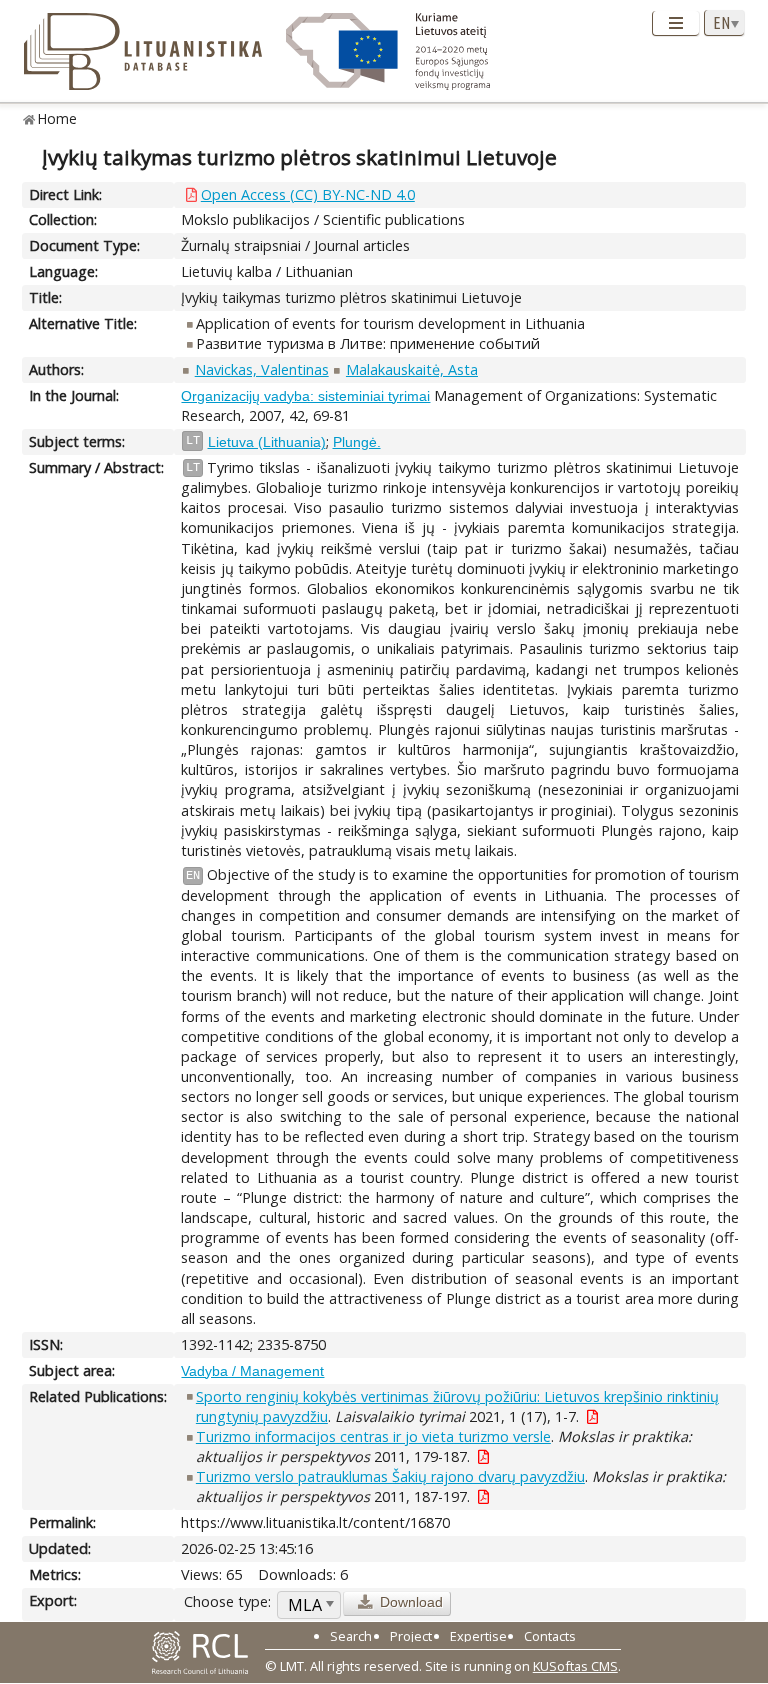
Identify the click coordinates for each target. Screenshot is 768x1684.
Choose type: (227, 1601)
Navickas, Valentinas (262, 369)
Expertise (478, 1636)
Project (411, 1636)
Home (57, 118)
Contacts (550, 1636)
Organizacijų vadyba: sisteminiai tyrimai (305, 396)
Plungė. (357, 442)
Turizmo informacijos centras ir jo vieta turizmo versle (373, 1436)
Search (351, 1636)
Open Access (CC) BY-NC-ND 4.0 (308, 194)
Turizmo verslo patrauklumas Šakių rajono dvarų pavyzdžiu (390, 1476)
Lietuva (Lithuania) (267, 442)
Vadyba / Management (252, 1371)
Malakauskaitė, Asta (412, 369)
